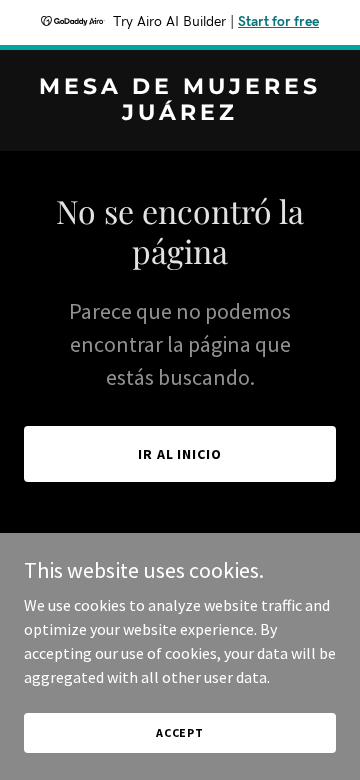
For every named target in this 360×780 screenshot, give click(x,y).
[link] (180, 114)
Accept (180, 732)
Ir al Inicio (180, 454)
